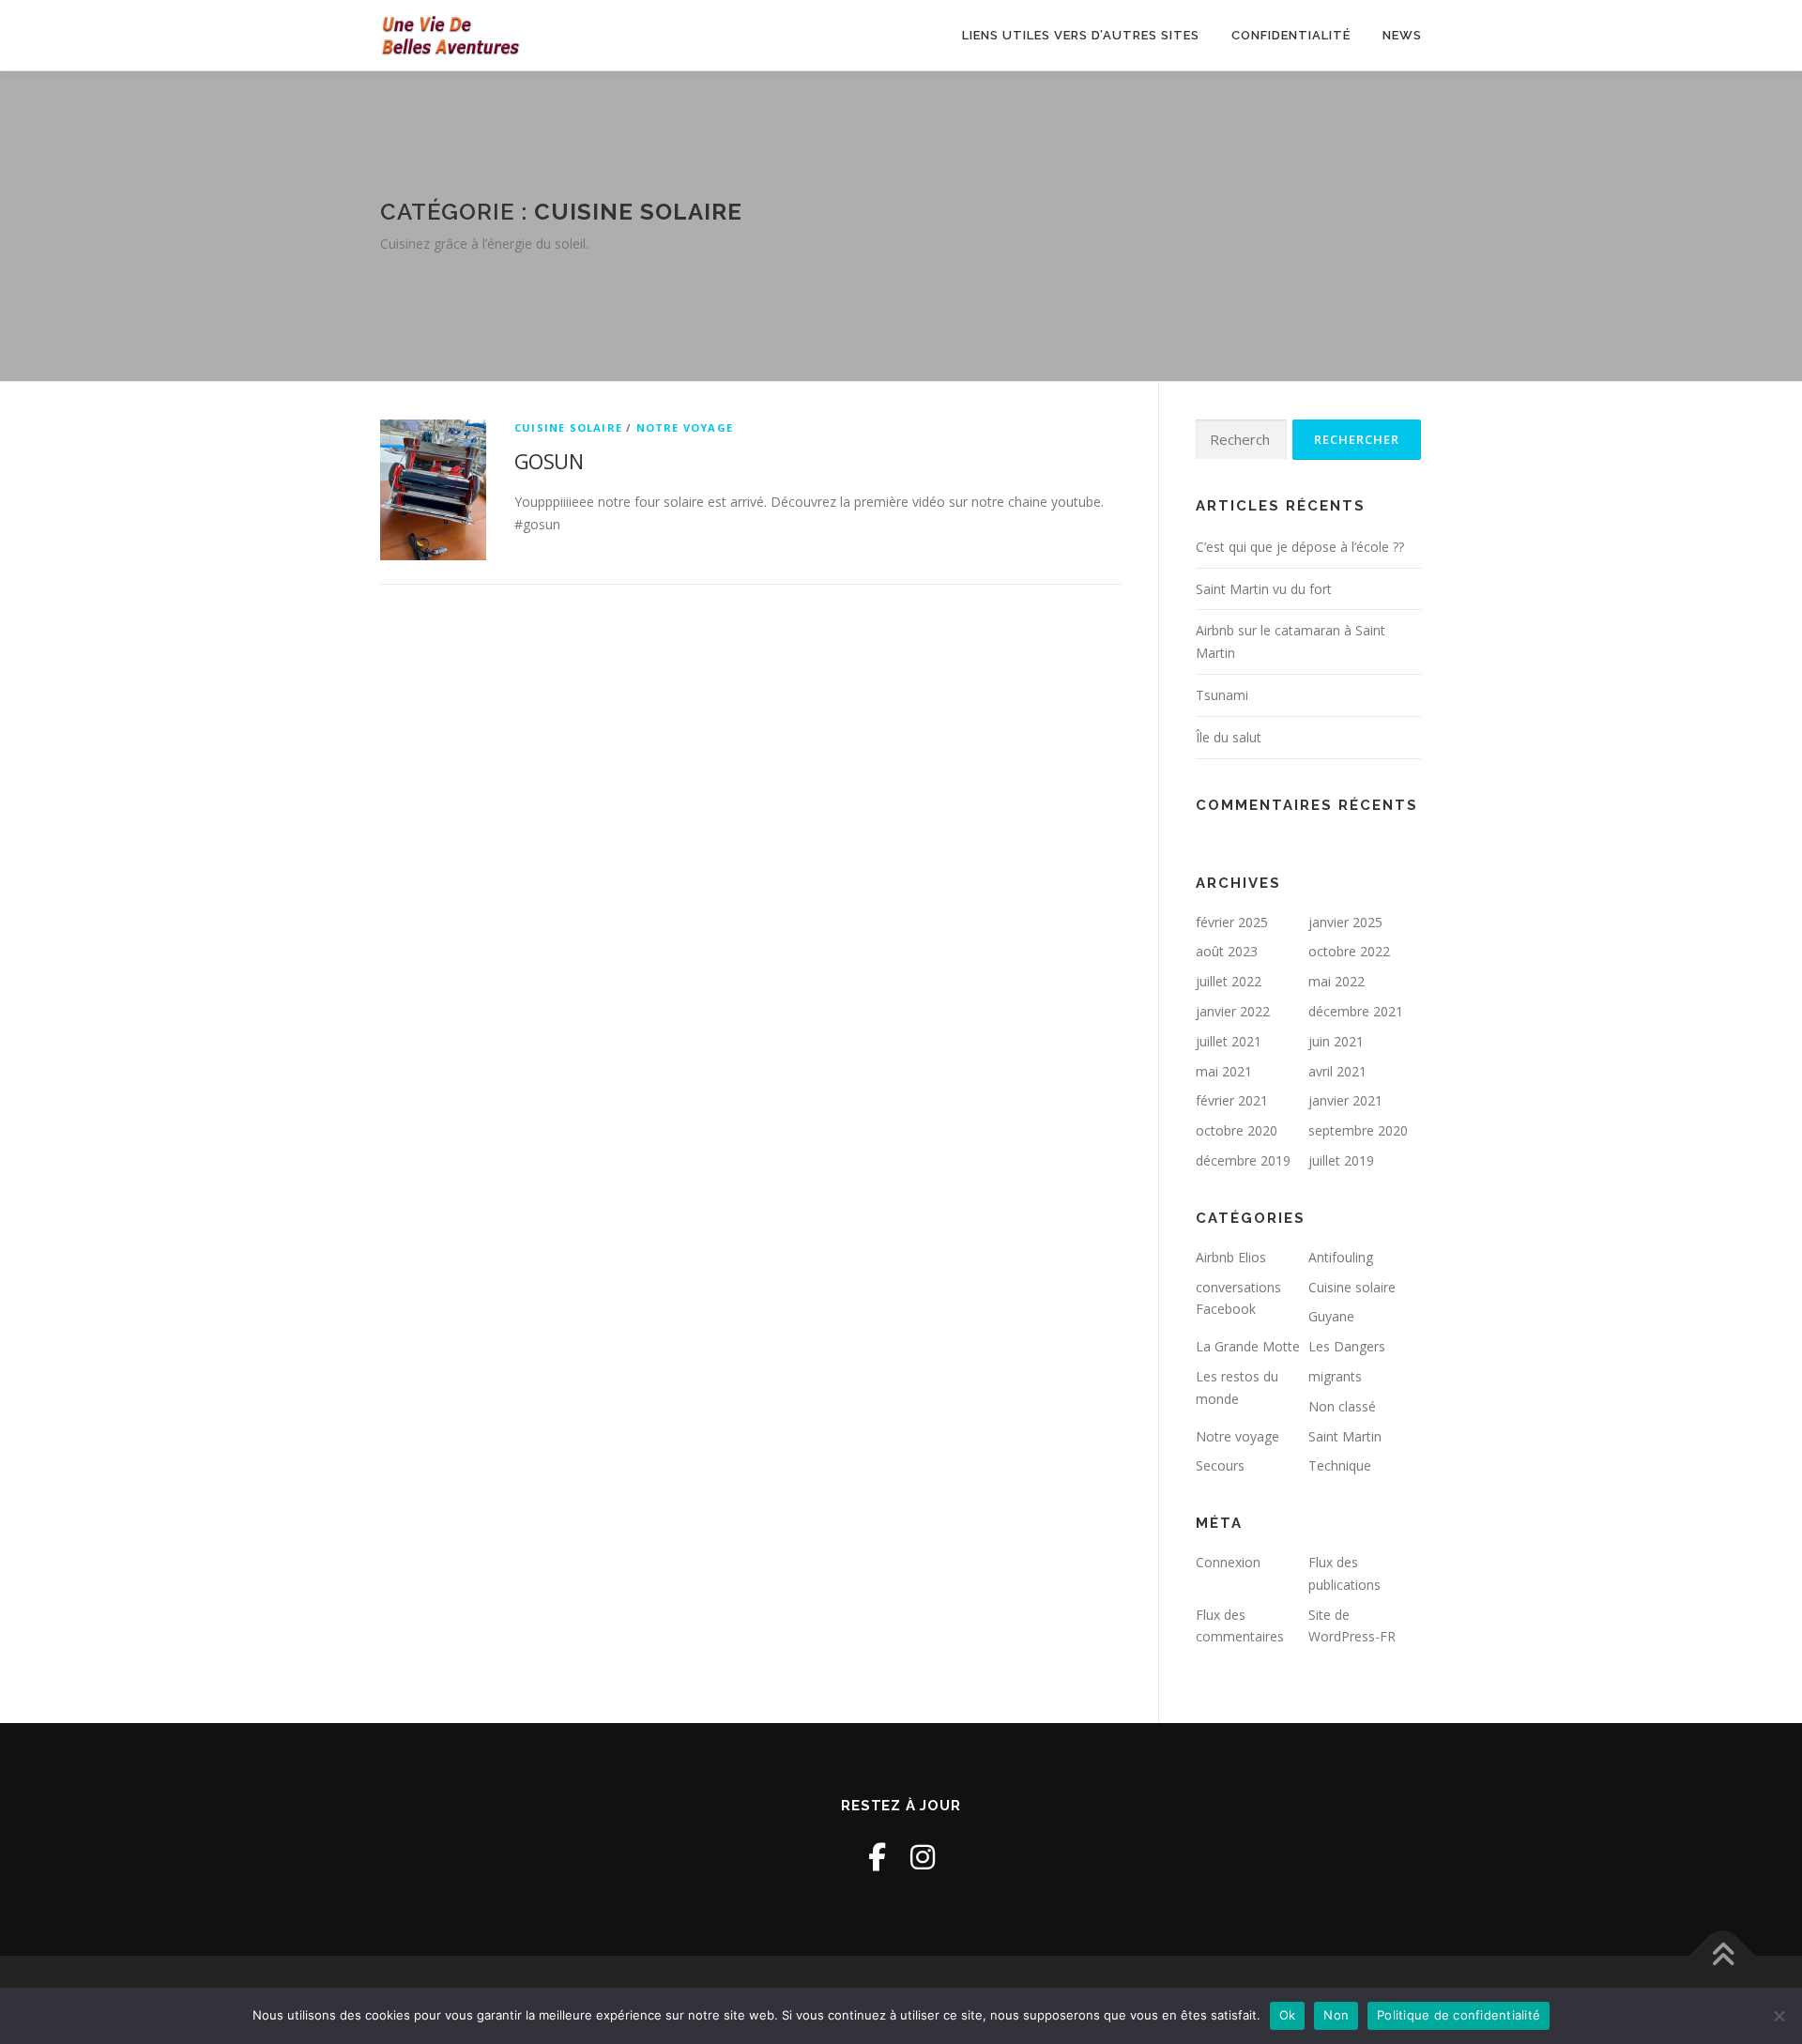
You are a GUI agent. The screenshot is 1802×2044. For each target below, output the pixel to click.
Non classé (1342, 1406)
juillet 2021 (1229, 1041)
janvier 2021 (1345, 1100)
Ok (1288, 2015)
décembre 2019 (1243, 1160)
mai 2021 (1224, 1071)
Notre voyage (685, 427)
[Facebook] (877, 1857)
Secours (1220, 1465)
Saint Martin (1345, 1436)
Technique (1340, 1465)
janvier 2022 (1233, 1011)
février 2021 (1232, 1100)
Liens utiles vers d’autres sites (1081, 35)
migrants (1335, 1376)
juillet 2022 (1229, 981)
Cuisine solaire (568, 427)
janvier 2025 (1345, 922)
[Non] (1779, 2016)
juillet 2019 (1341, 1160)
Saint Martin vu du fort (1264, 589)
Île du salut (1229, 737)
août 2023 (1227, 951)
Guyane (1331, 1316)
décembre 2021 (1356, 1011)
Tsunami (1222, 695)
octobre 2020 (1237, 1130)
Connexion (1228, 1562)
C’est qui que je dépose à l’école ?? (1300, 547)
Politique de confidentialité (1458, 2015)
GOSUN (549, 461)
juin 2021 (1336, 1041)
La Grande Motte (1248, 1346)
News (1402, 35)
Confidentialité (1291, 35)
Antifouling (1341, 1257)
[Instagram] (923, 1857)
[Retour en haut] (1723, 1955)
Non (1336, 2015)
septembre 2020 (1358, 1130)
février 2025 (1232, 922)
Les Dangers (1347, 1346)
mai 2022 (1336, 981)
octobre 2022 (1349, 951)
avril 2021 (1337, 1071)
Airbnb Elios (1231, 1257)
